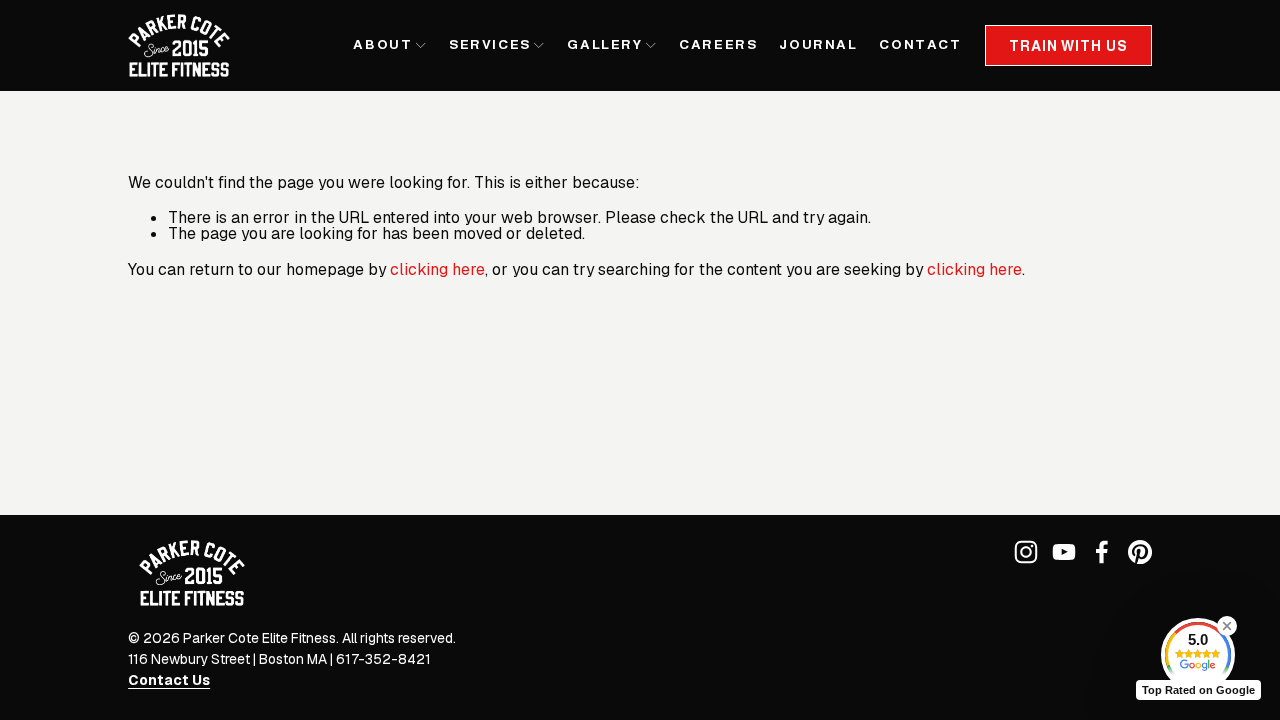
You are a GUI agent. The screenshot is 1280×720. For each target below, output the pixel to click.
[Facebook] (1102, 552)
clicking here (437, 269)
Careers (718, 44)
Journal (818, 44)
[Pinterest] (1140, 552)
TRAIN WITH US (1068, 46)
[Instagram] (1026, 552)
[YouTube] (1064, 552)
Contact (920, 44)
